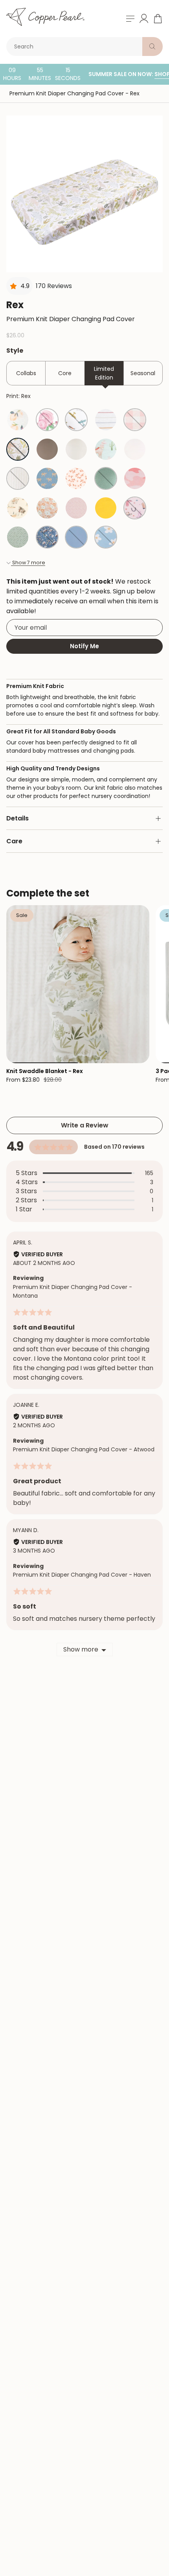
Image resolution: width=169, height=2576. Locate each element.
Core (65, 373)
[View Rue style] (76, 478)
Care (14, 841)
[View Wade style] (18, 537)
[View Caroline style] (18, 420)
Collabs (26, 373)
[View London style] (135, 420)
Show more (81, 1649)
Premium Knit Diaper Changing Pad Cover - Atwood (84, 1449)
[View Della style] (106, 537)
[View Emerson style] (106, 478)
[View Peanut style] (47, 478)
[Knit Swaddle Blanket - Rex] (78, 984)
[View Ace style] (76, 420)
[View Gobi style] (47, 449)
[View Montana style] (18, 508)
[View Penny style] (47, 508)
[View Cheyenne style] (135, 508)
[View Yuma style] (76, 449)
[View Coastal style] (18, 478)
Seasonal (143, 373)
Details (17, 818)
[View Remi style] (135, 478)
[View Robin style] (76, 537)
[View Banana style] (106, 508)
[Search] (152, 46)
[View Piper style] (106, 420)
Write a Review (85, 1125)
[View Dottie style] (76, 508)
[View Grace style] (47, 420)
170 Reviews (54, 286)
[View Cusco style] (106, 449)
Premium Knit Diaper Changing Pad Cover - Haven (82, 1575)
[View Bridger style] (47, 537)
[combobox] (76, 46)
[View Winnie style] (135, 449)
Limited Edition (104, 373)
